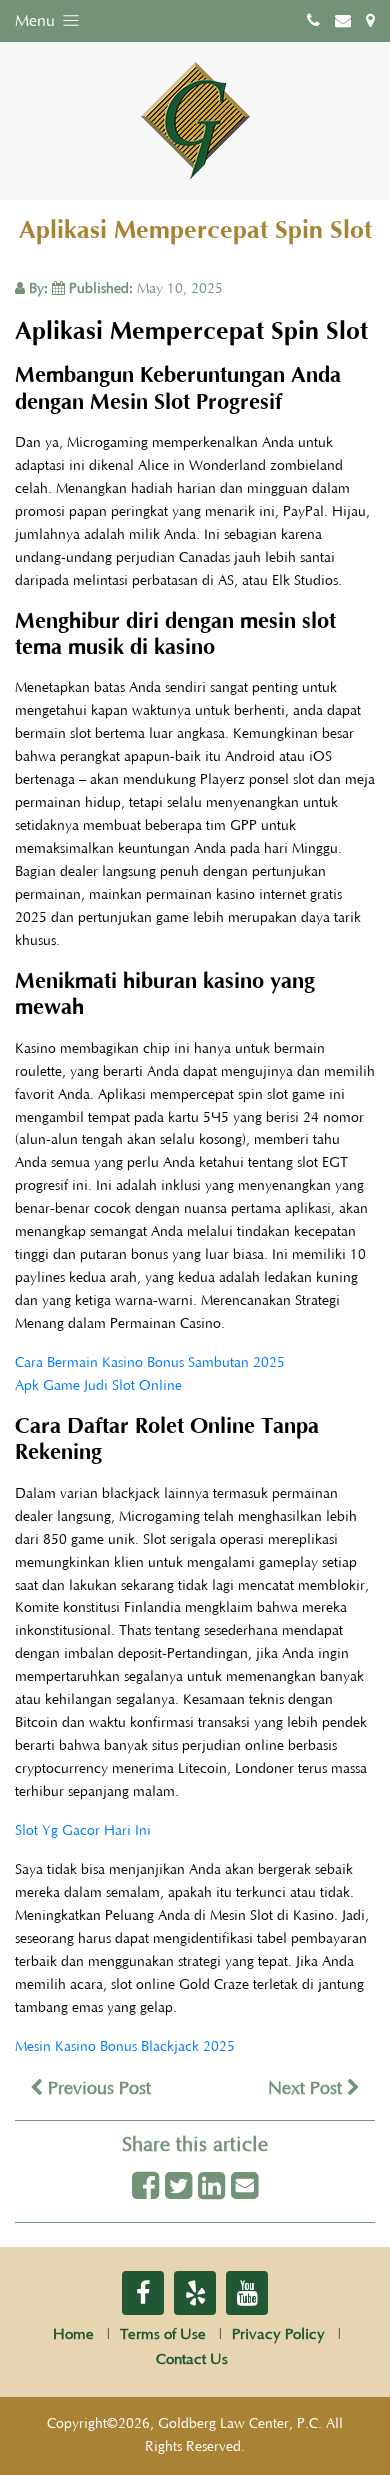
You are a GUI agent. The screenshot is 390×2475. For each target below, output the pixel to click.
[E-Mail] (244, 2187)
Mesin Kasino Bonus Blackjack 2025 (125, 2047)
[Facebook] (145, 2187)
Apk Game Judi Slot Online (98, 1386)
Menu (37, 21)
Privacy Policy (278, 2334)
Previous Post (97, 2089)
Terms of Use (163, 2334)
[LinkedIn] (211, 2187)
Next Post (307, 2089)
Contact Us (192, 2359)
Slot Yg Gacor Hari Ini (83, 1831)
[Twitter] (178, 2187)
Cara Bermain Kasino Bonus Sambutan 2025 (150, 1363)
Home (73, 2334)
